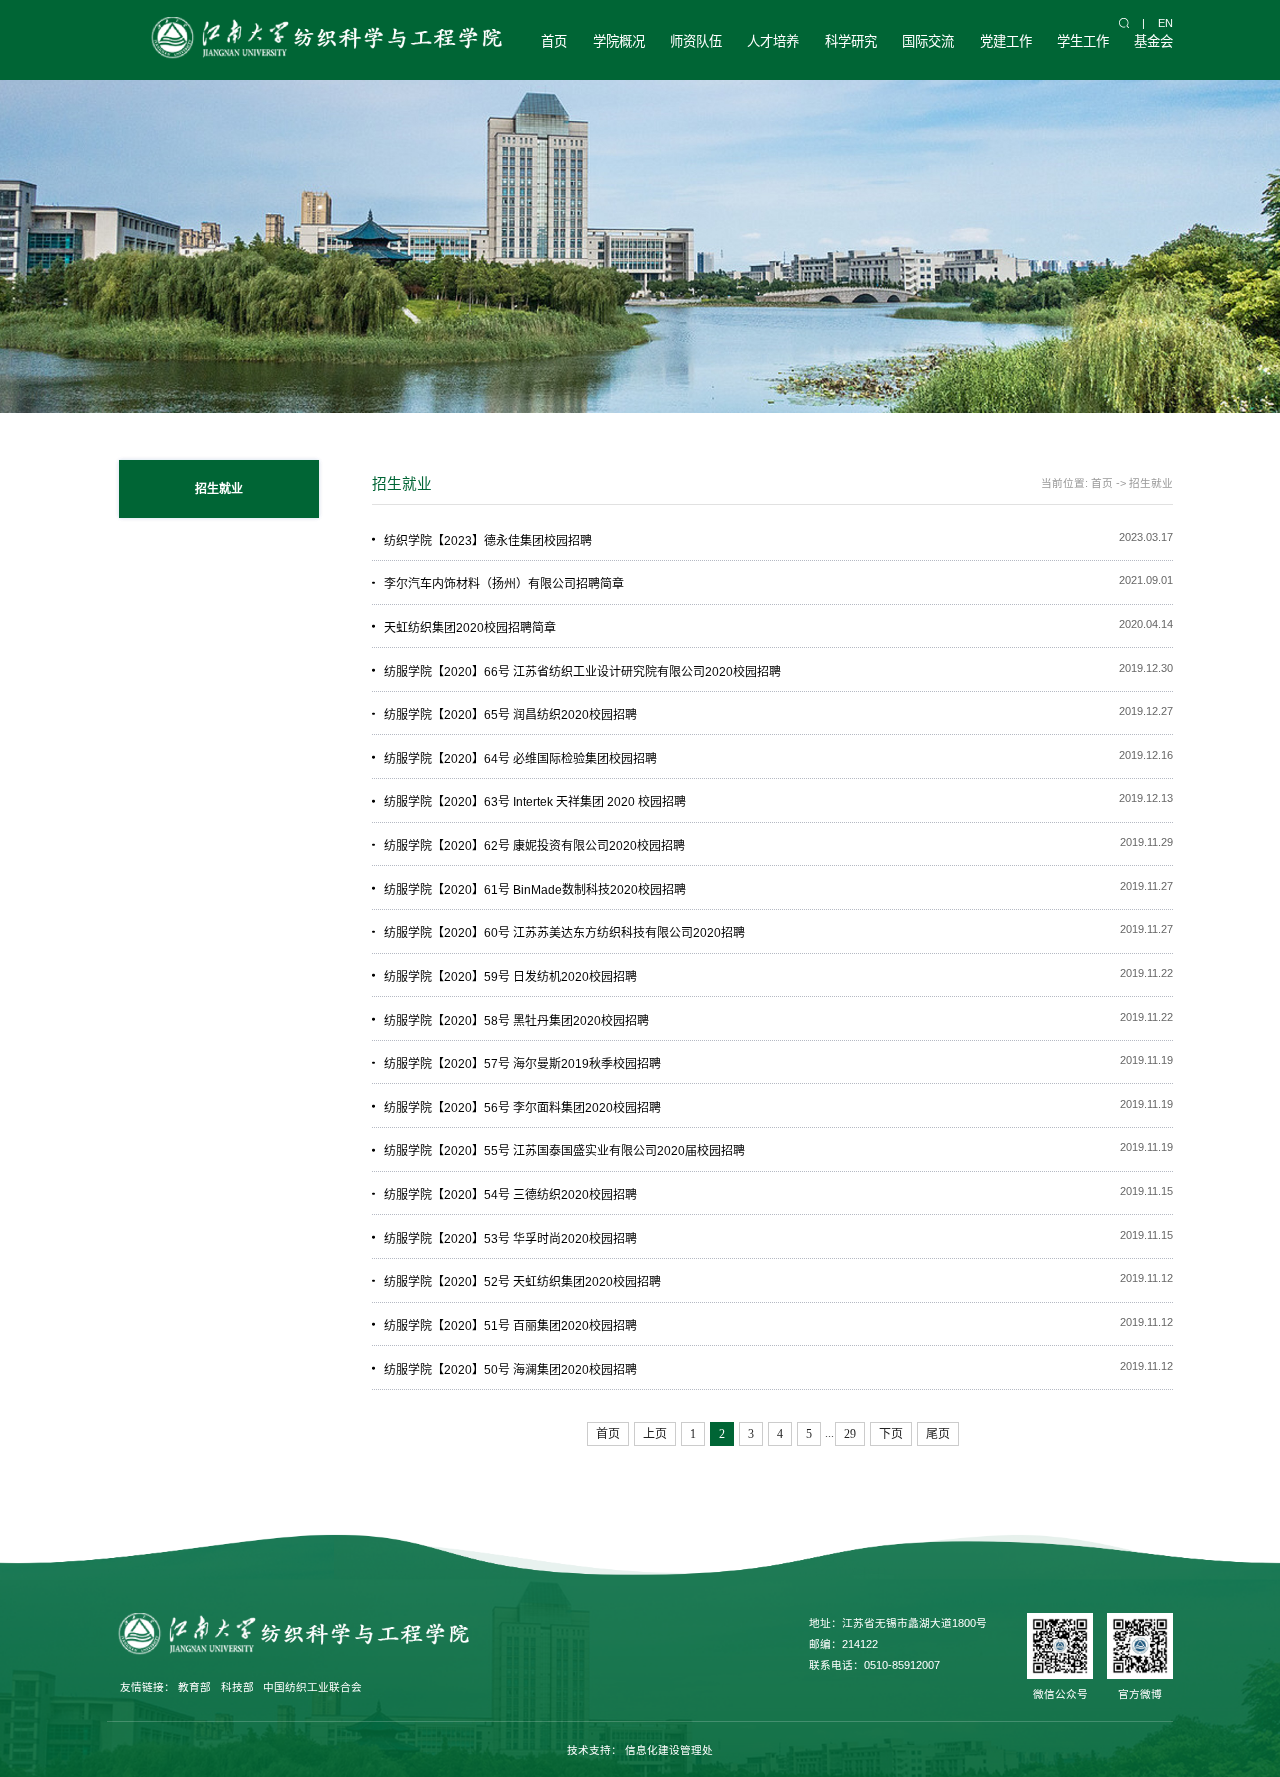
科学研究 (851, 41)
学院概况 (619, 41)
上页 (655, 1434)
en (1165, 23)
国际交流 (928, 41)
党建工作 (1006, 41)
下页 (891, 1434)
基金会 (1153, 41)
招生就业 (1151, 483)
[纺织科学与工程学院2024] (324, 40)
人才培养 (773, 41)
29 (850, 1434)
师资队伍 (696, 41)
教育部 (194, 1687)
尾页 (938, 1434)
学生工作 (1083, 41)
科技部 (237, 1687)
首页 (554, 41)
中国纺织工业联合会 (312, 1687)
